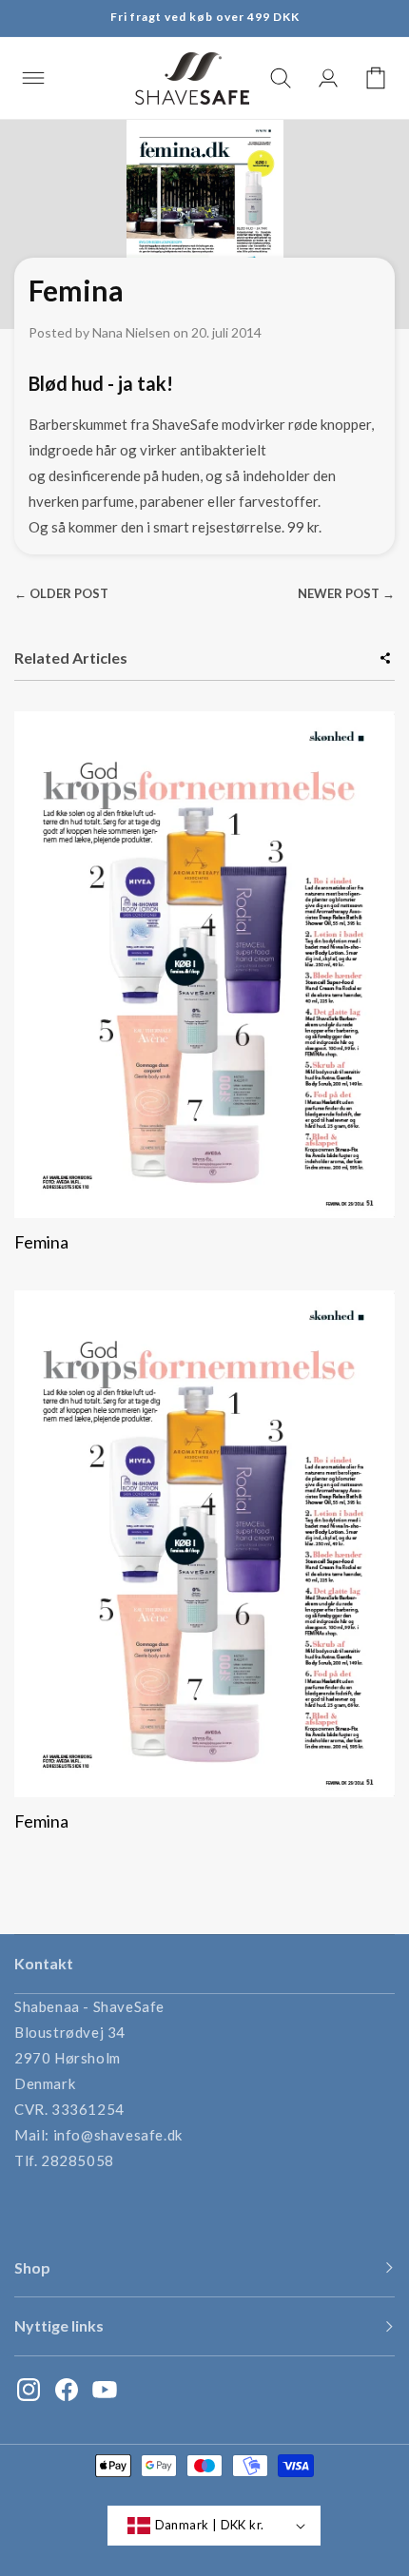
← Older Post (61, 593)
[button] (33, 78)
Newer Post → (346, 593)
